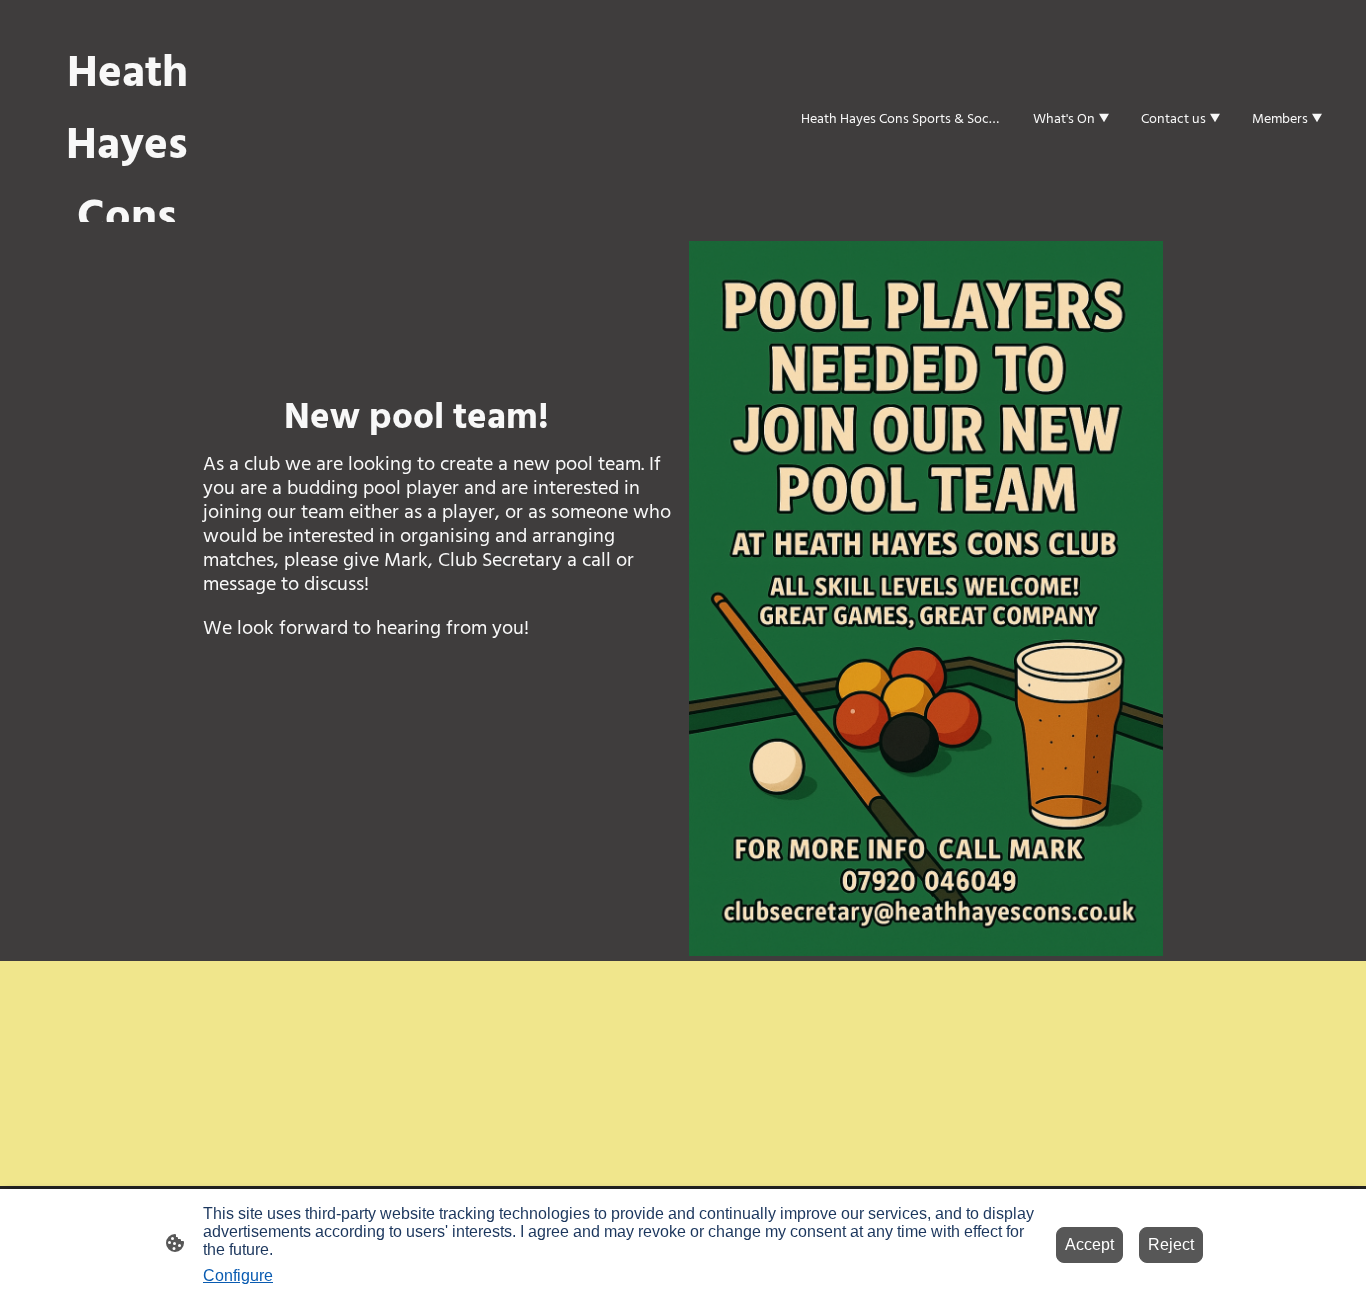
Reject (1171, 1244)
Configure (238, 1275)
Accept (1089, 1244)
